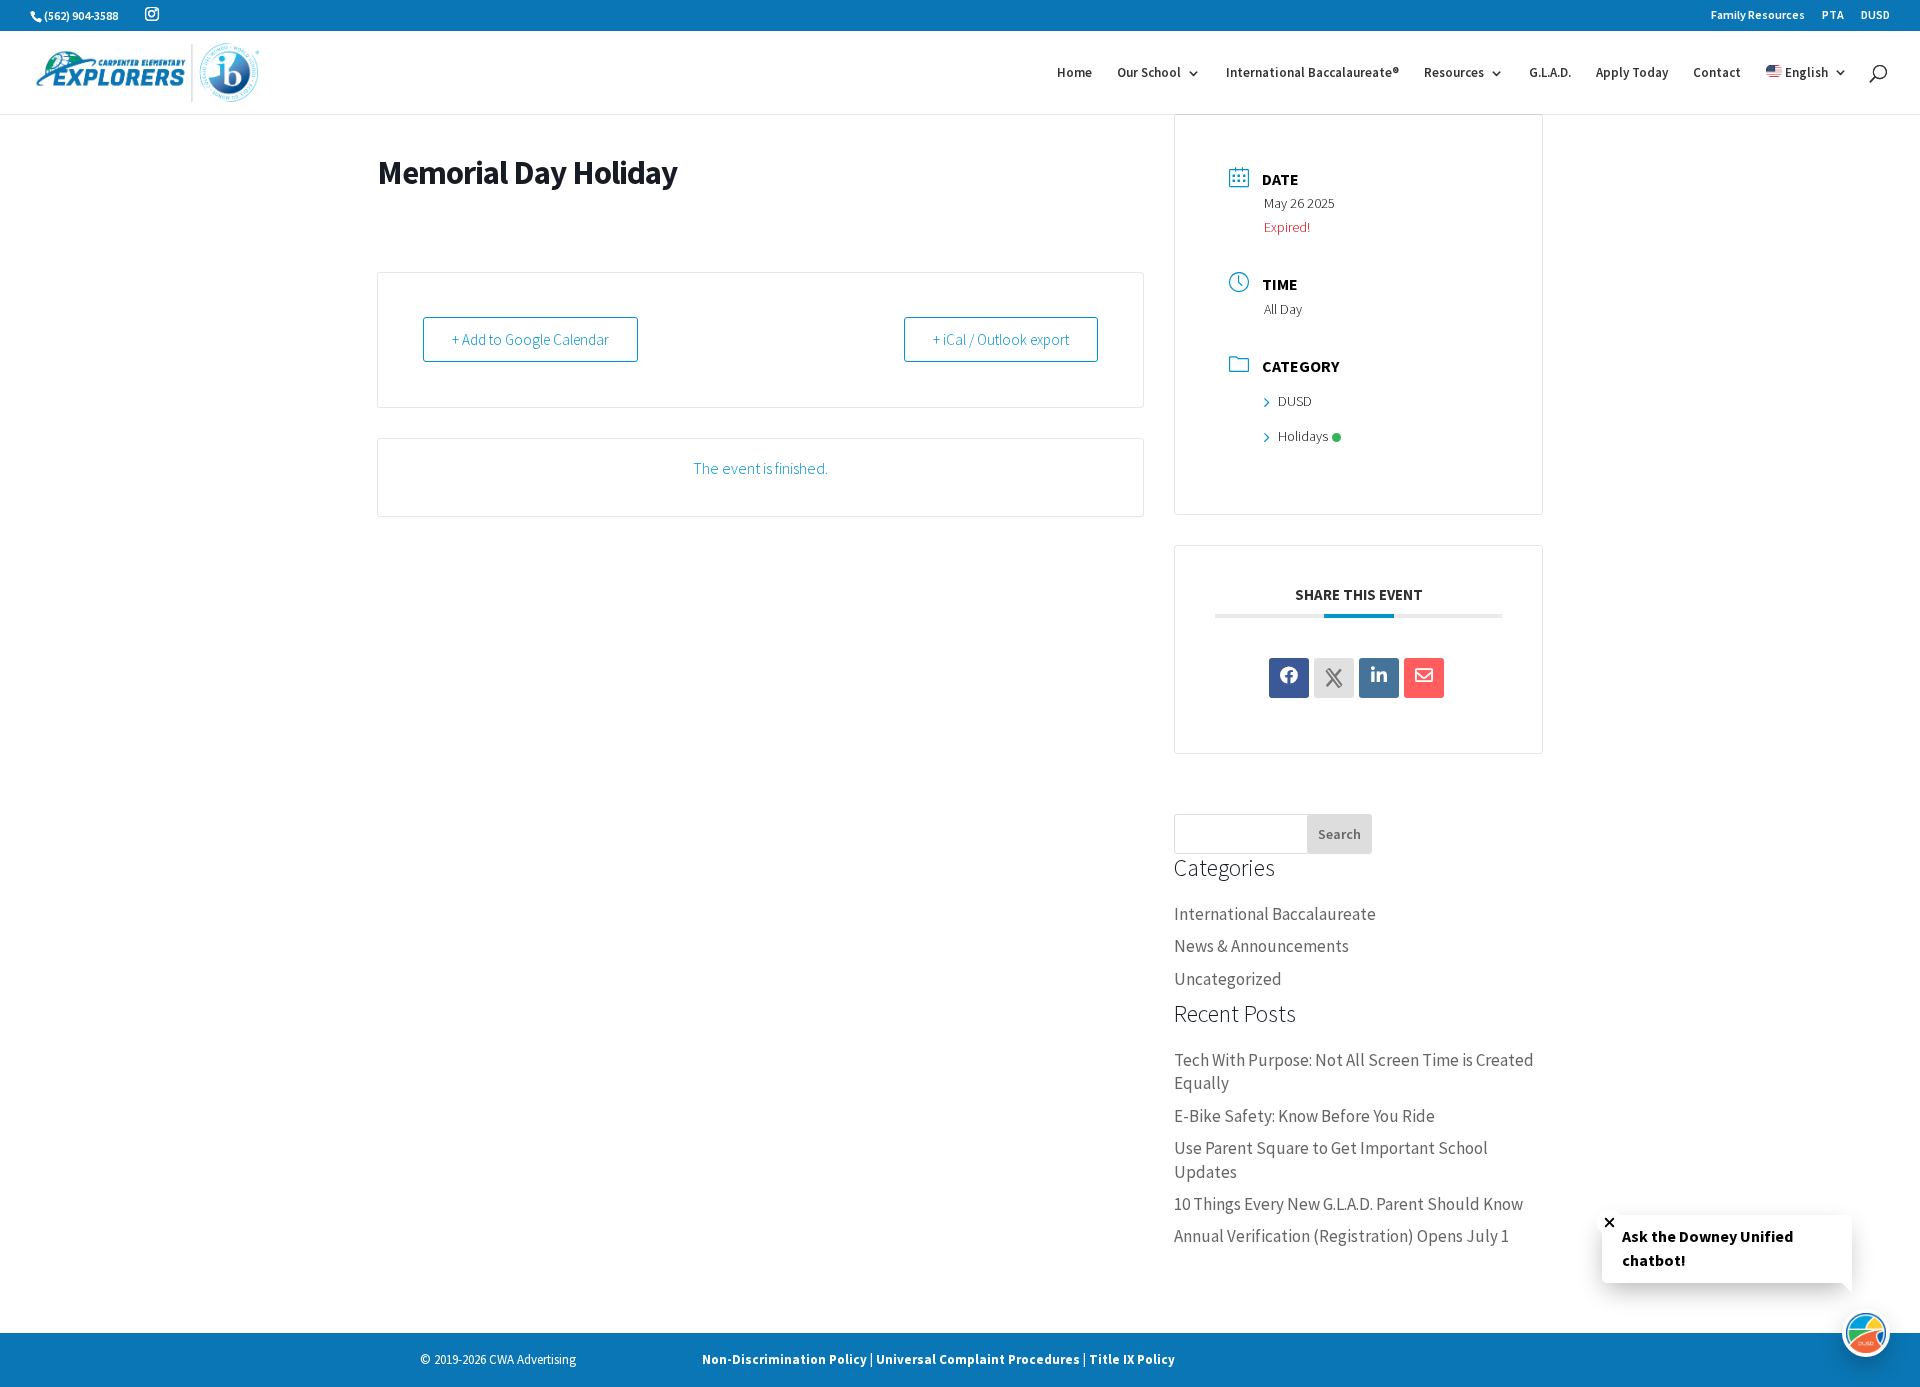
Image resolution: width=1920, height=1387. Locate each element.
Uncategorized (1228, 979)
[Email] (1424, 678)
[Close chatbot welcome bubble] (1609, 1222)
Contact (1717, 73)
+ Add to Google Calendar (530, 339)
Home (1074, 73)
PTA (1833, 15)
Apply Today (1632, 73)
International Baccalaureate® (1312, 73)
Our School (1149, 73)
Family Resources (1758, 15)
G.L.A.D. (1550, 73)
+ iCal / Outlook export (1001, 339)
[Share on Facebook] (1289, 678)
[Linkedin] (1379, 678)
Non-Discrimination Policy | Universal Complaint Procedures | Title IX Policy (938, 1359)
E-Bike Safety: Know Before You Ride (1304, 1116)
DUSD (1875, 15)
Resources (1454, 73)
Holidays (1303, 436)
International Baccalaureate (1275, 914)
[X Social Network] (1334, 678)
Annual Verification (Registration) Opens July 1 (1341, 1236)
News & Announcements (1261, 946)
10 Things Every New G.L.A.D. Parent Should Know (1348, 1204)
